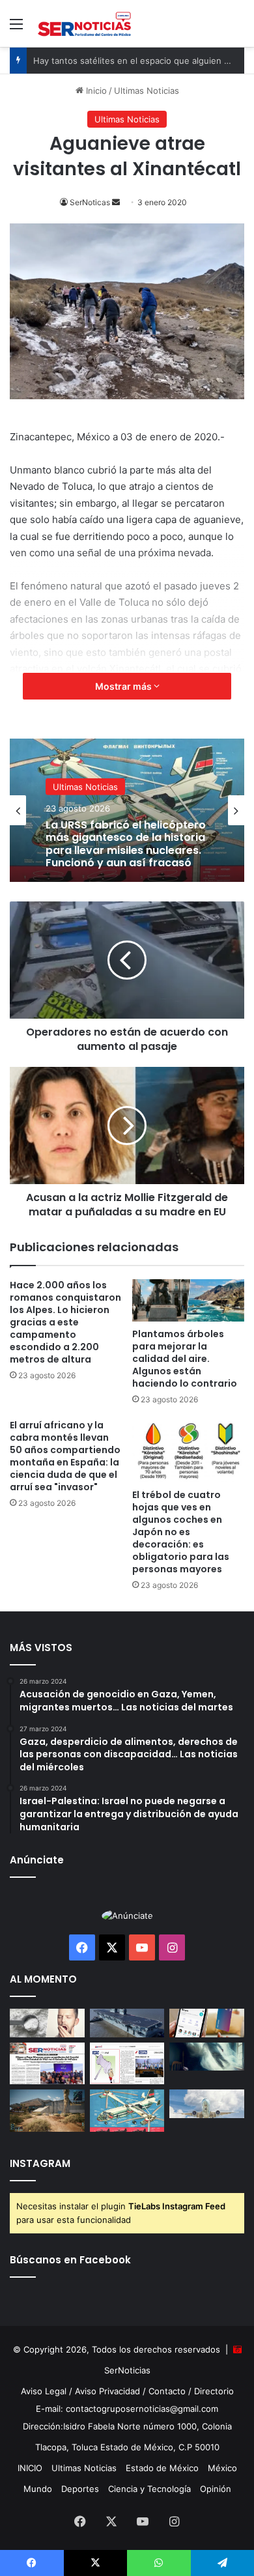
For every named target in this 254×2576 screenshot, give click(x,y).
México (222, 2468)
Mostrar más (124, 686)
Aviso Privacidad (107, 2391)
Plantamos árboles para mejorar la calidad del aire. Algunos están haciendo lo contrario (185, 1359)
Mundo (38, 2489)
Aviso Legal (44, 2391)
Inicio (95, 91)
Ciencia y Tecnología (149, 2489)
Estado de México (162, 2468)
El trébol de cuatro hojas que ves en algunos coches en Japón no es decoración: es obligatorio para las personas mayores (181, 1532)
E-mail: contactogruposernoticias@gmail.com (127, 2409)
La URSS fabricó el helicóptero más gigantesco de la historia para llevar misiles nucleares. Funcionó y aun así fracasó (126, 844)
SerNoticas (90, 202)
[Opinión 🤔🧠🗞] (127, 2064)
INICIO (30, 2468)
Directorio (214, 2391)
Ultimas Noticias (147, 91)
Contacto (167, 2391)
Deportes (80, 2489)
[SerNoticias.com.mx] (85, 23)
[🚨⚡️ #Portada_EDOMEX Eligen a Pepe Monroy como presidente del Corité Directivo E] (47, 2064)
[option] (127, 810)
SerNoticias (127, 2370)
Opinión (216, 2489)
